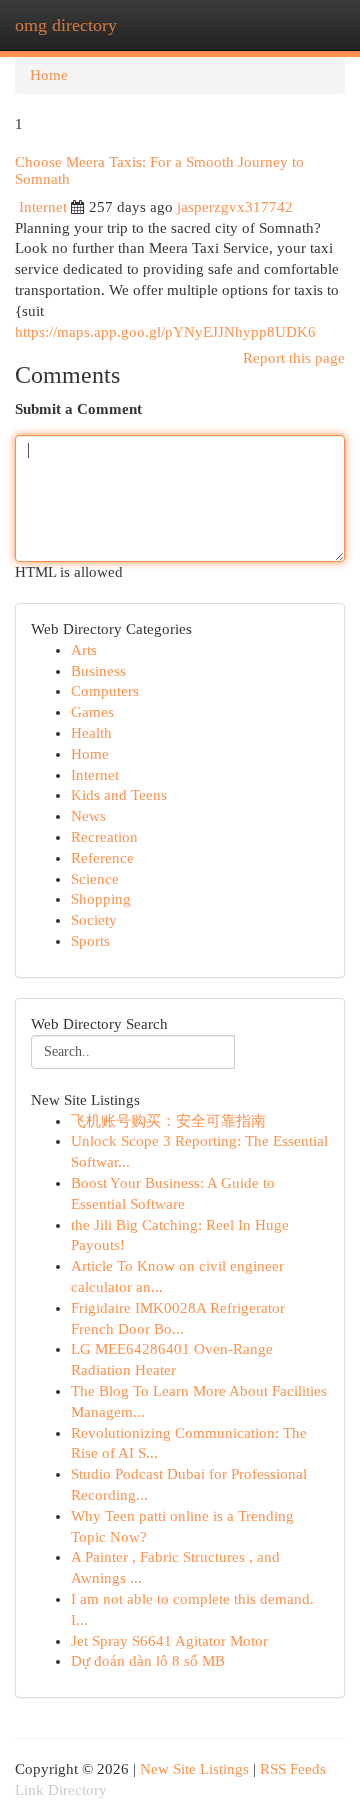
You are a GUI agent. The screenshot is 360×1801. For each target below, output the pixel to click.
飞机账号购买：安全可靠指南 (168, 1121)
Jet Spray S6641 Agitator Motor (169, 1641)
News (88, 816)
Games (92, 712)
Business (98, 671)
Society (94, 920)
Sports (90, 941)
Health (91, 733)
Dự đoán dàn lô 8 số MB (148, 1661)
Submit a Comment (78, 409)
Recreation (104, 837)
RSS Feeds (293, 1769)
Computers (105, 691)
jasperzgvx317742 (235, 207)
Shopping (101, 899)
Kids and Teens (119, 795)
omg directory (66, 25)
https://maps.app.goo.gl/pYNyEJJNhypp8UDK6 (165, 332)
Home (49, 75)
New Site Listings (194, 1769)
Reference (102, 858)
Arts (84, 650)
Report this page (294, 358)
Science (95, 879)
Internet (43, 207)
